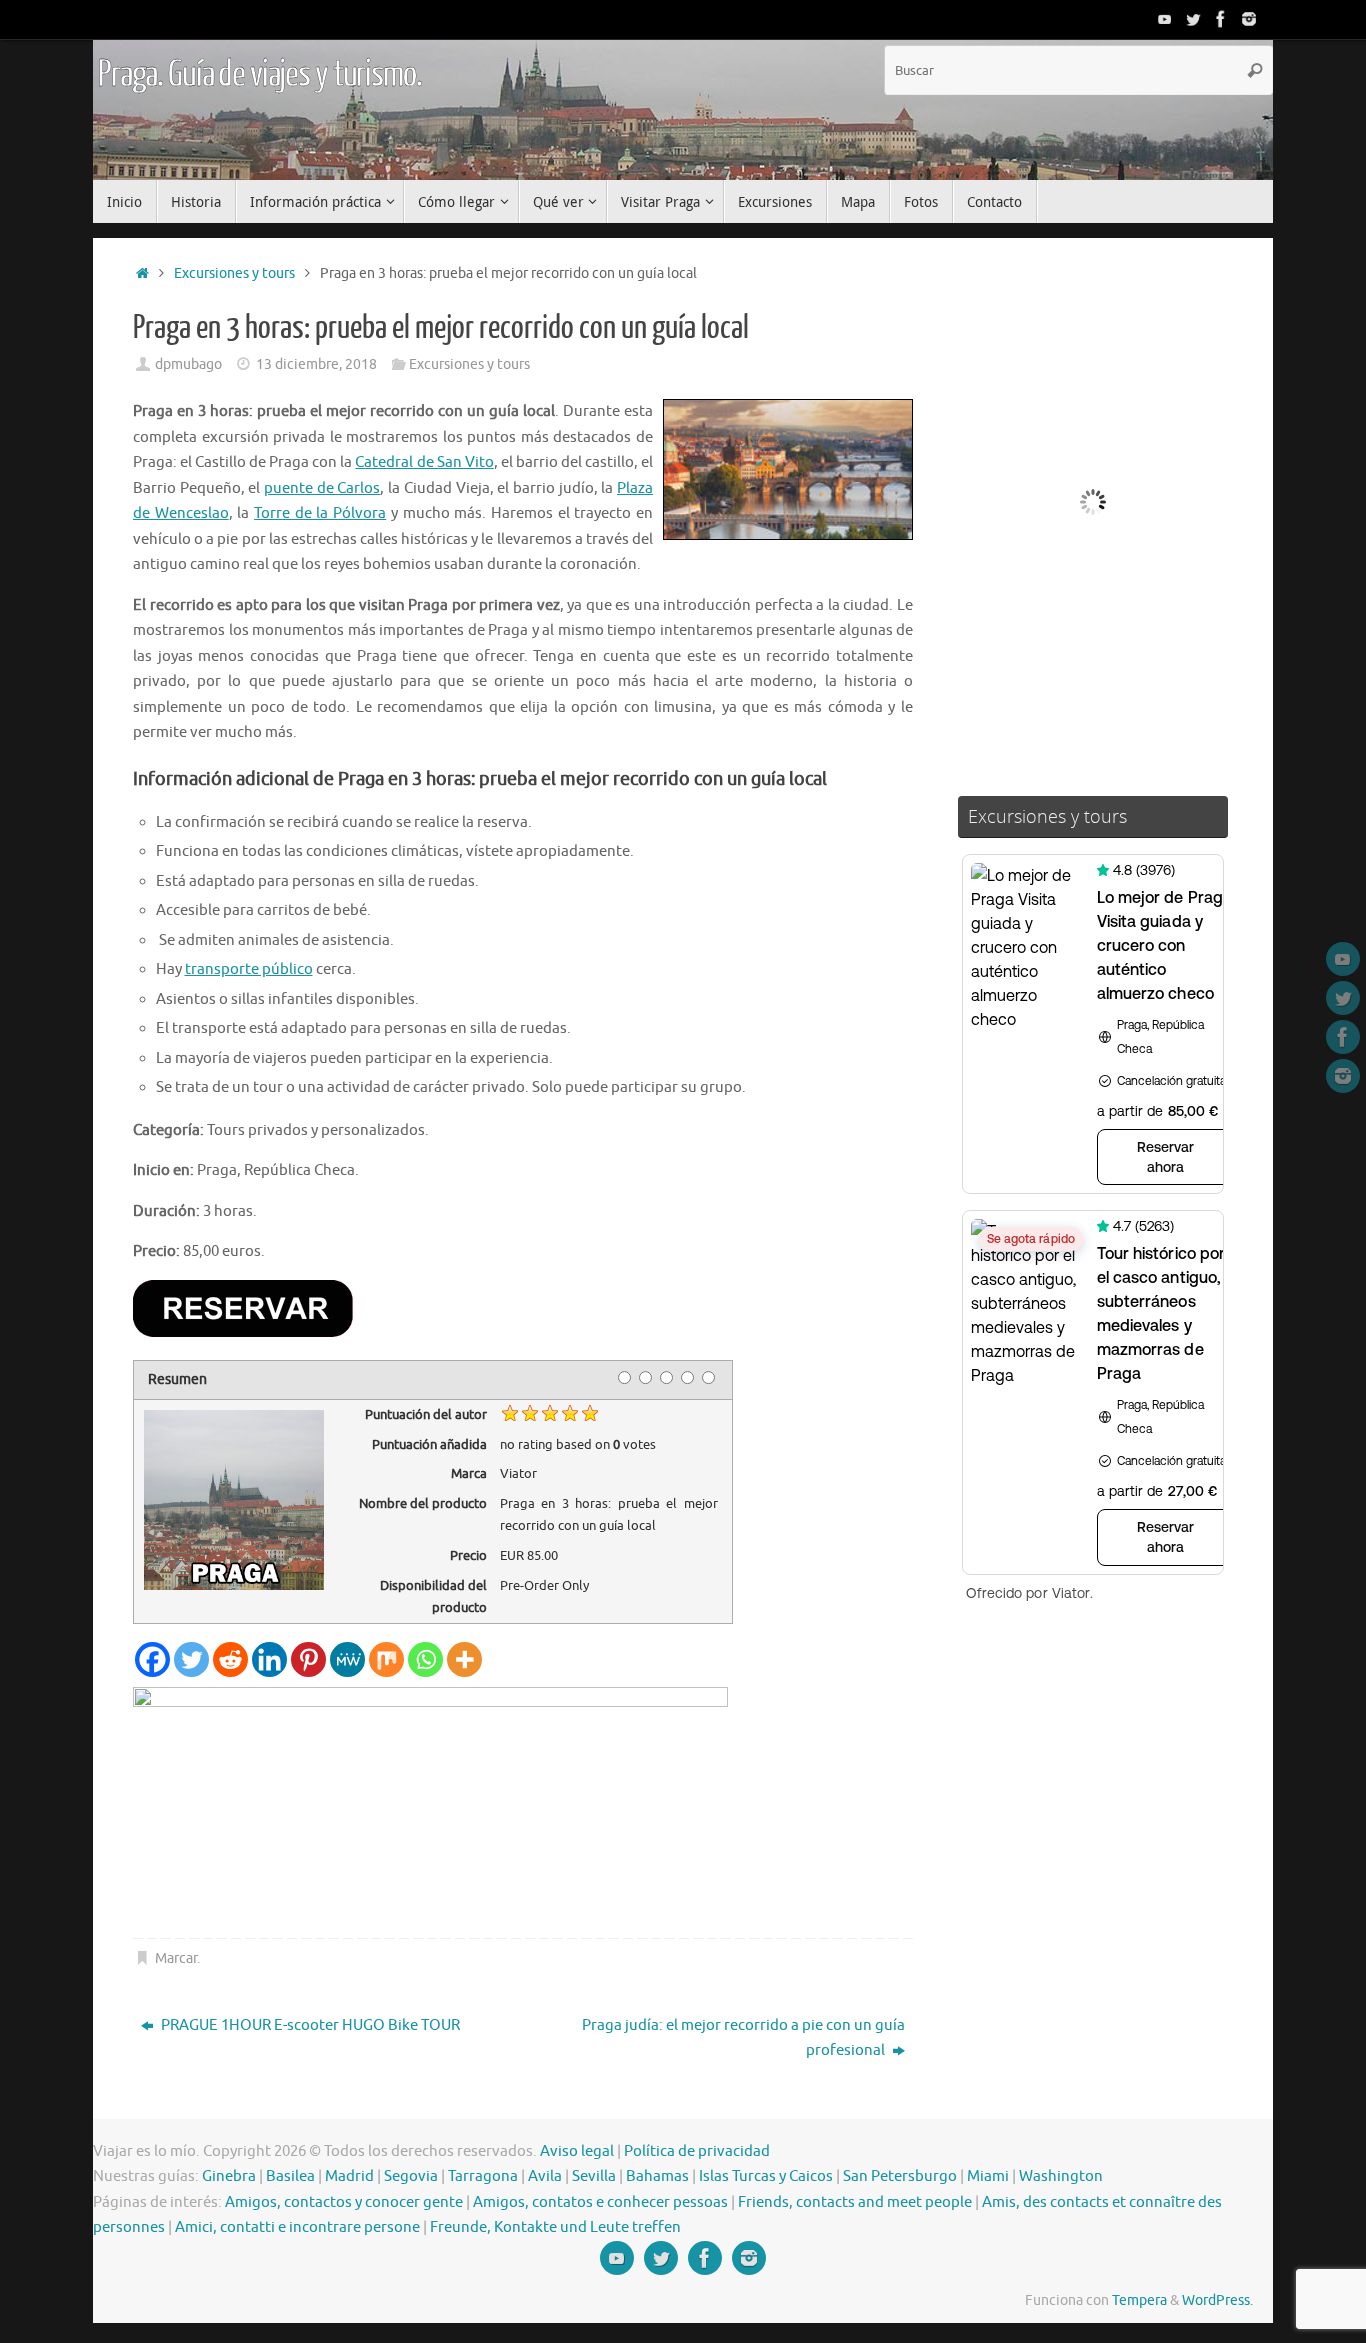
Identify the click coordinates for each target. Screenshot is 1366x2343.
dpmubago (188, 364)
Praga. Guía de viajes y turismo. (260, 75)
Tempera (1139, 2300)
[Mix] (386, 1659)
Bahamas (657, 2176)
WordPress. (1217, 2300)
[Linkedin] (269, 1659)
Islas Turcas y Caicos (766, 2176)
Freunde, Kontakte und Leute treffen (555, 2227)
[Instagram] (1249, 19)
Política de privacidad (697, 2151)
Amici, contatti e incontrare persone (297, 2227)
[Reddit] (230, 1659)
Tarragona (483, 2176)
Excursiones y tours (234, 273)
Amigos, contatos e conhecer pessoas (600, 2202)
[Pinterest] (308, 1659)
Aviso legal (577, 2151)
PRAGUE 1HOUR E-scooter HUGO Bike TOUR (309, 2025)
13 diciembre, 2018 (316, 364)
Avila (545, 2176)
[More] (464, 1659)
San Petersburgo (900, 2176)
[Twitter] (1193, 19)
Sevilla (594, 2176)
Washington (1061, 2176)
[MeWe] (347, 1659)
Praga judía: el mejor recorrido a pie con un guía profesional (743, 2038)
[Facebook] (1221, 19)
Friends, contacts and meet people (855, 2202)
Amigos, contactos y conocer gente (344, 2202)
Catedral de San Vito (424, 462)
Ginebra (229, 2176)
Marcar (176, 1958)
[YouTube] (1165, 19)
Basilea (290, 2176)
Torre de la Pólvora (320, 513)
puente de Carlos (322, 488)
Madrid (349, 2176)
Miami (988, 2176)
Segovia (411, 2176)
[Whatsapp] (425, 1659)
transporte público (249, 969)
